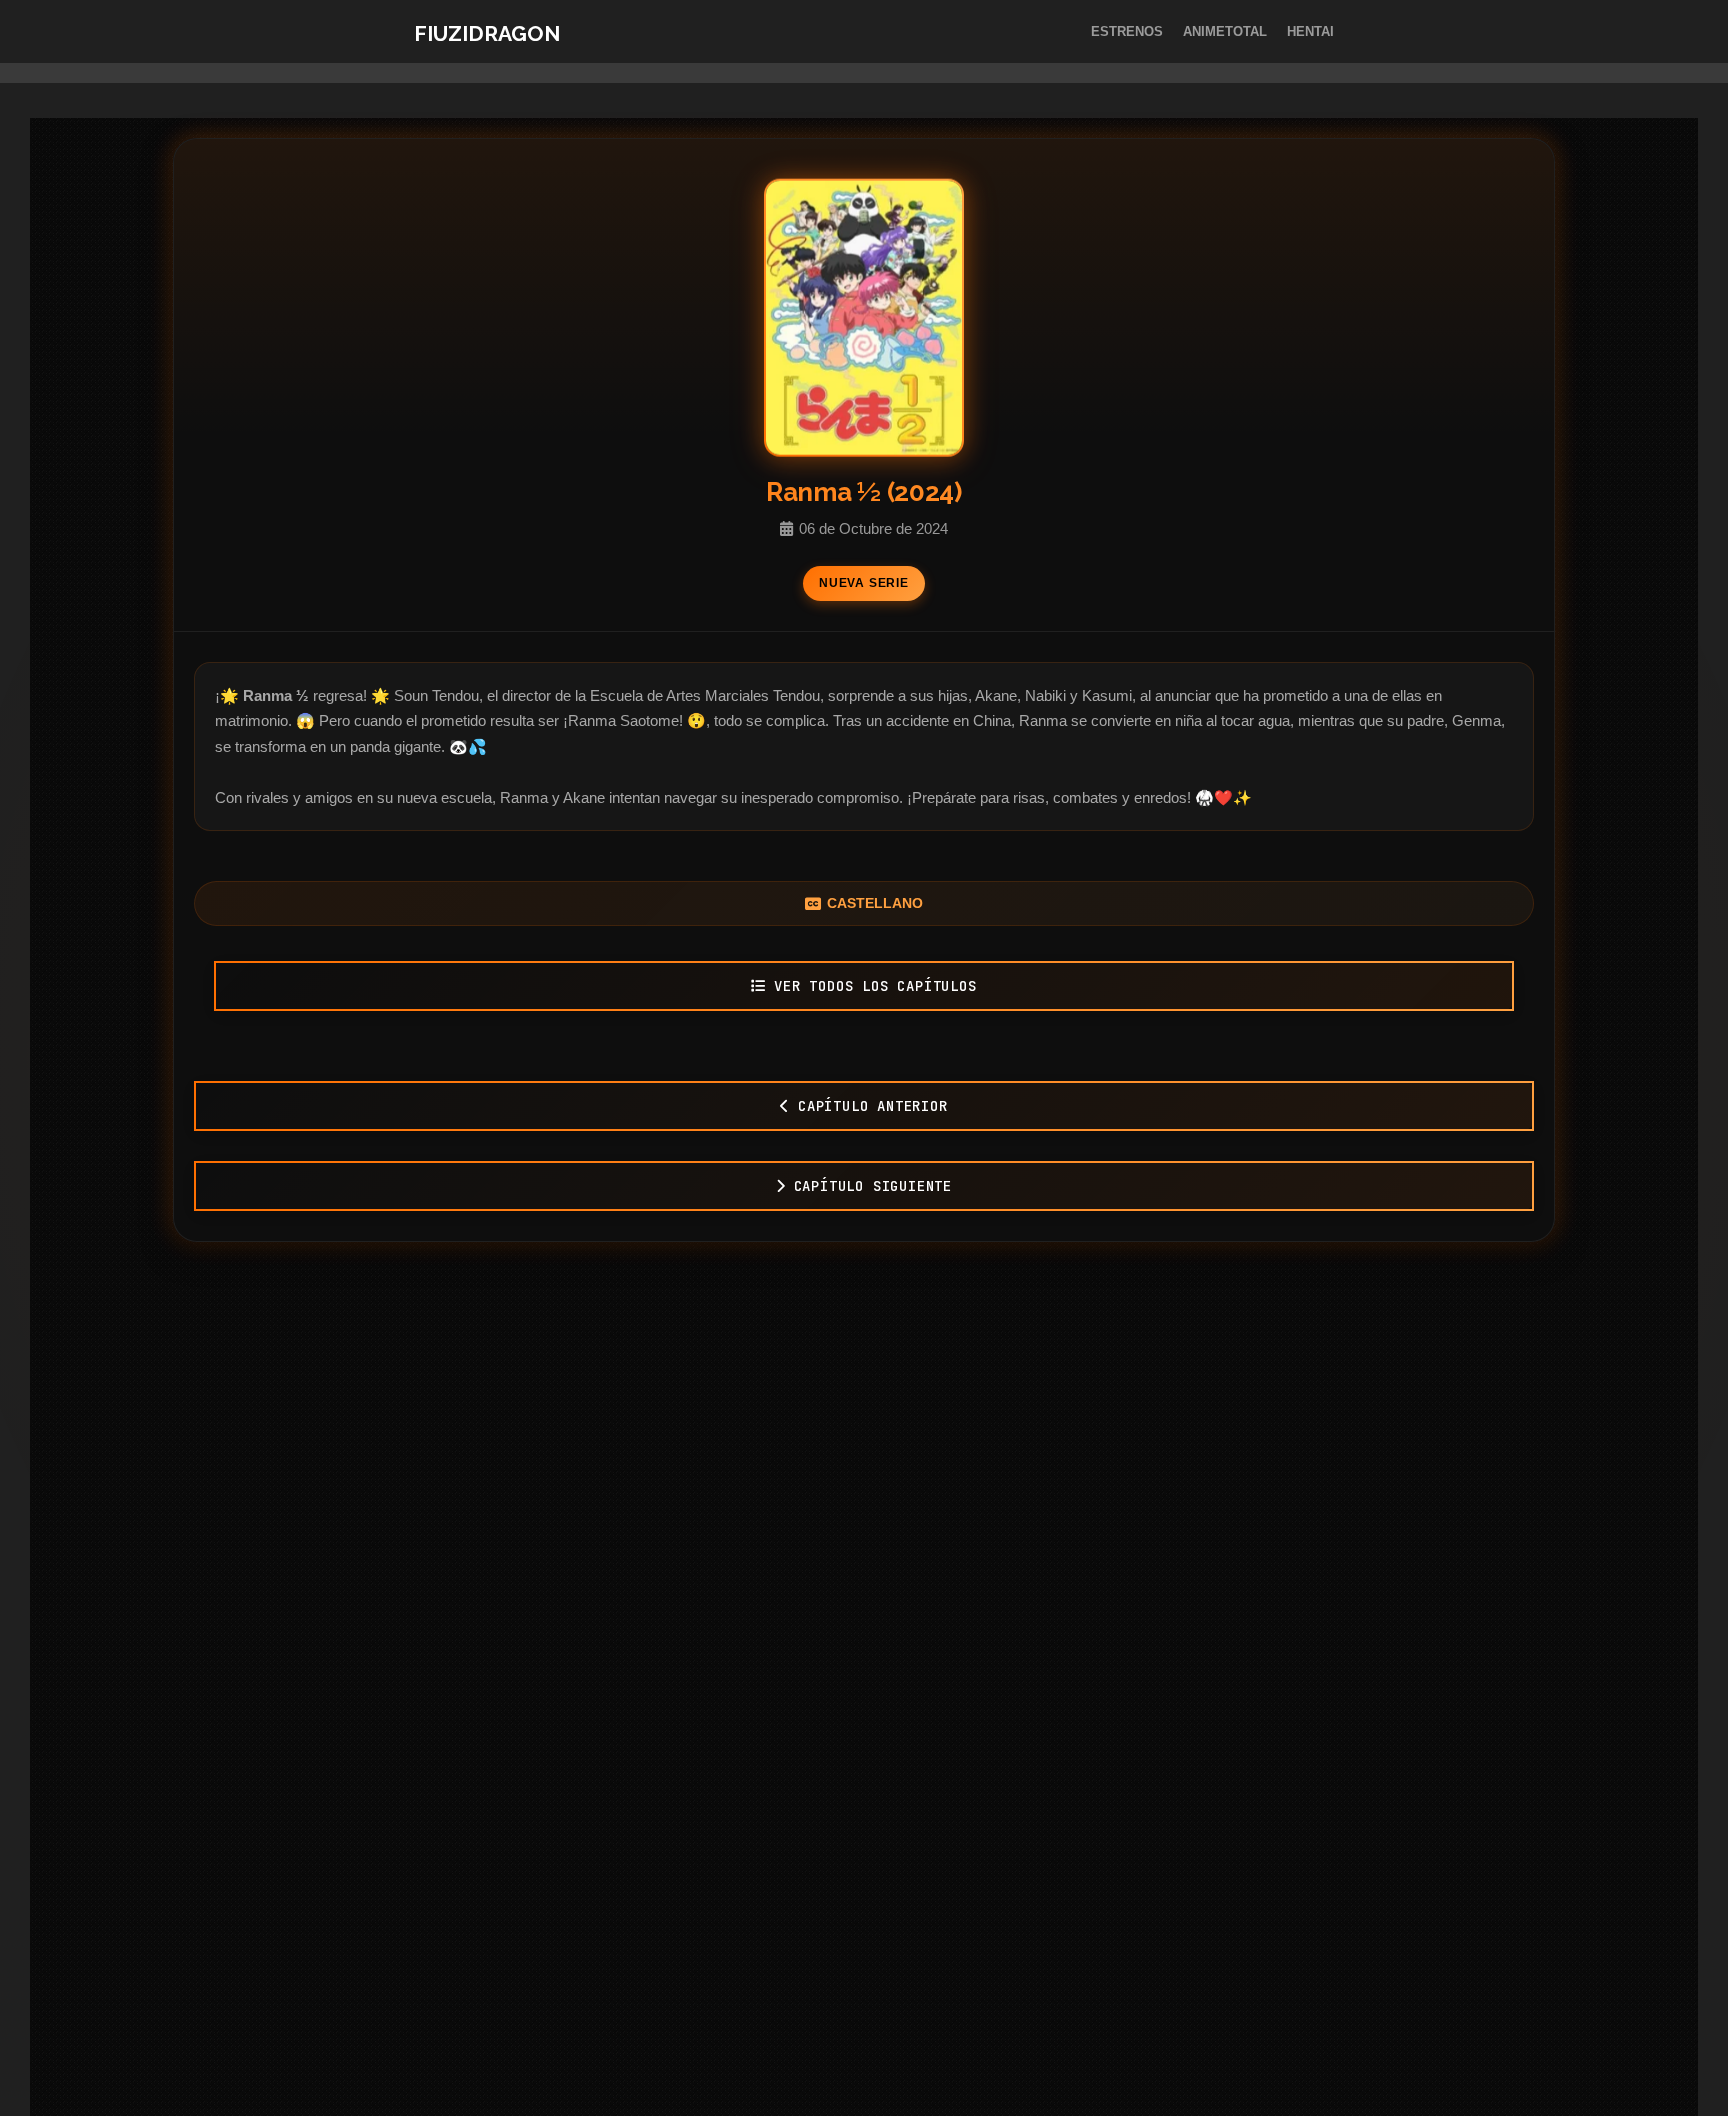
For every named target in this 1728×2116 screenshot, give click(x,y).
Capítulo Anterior (873, 1106)
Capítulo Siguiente (873, 1186)
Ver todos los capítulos (875, 986)
